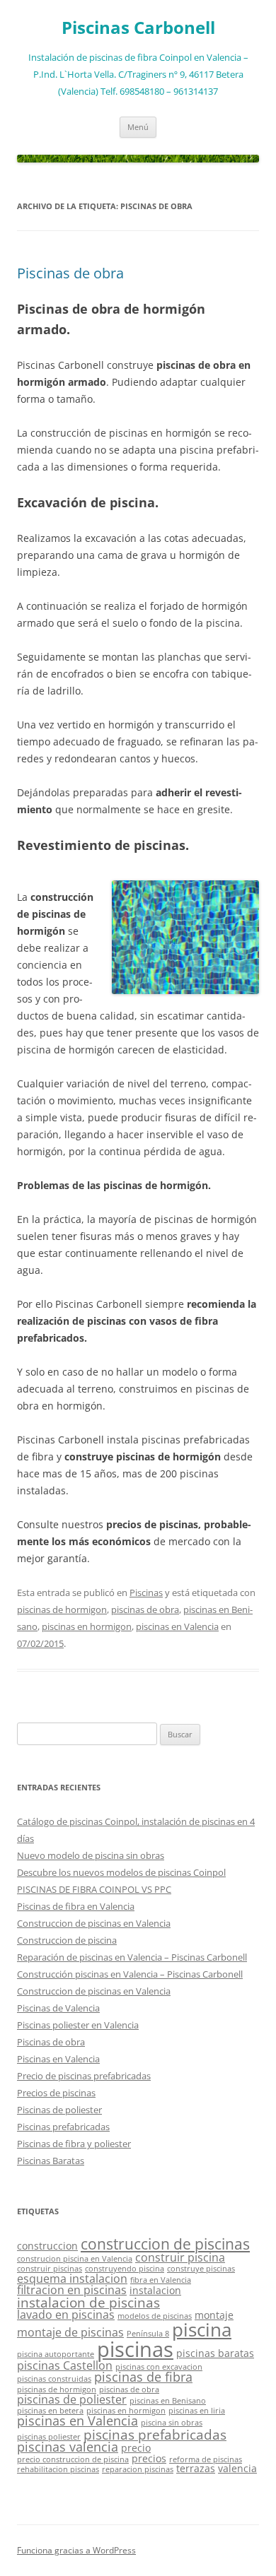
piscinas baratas (215, 2353)
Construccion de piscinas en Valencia (94, 1923)
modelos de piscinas (155, 2316)
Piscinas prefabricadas (63, 2127)
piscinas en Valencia (177, 1626)
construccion (47, 2246)
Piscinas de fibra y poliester (74, 2144)
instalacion (155, 2290)
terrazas (196, 2468)
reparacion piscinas (138, 2469)
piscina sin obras (172, 2423)
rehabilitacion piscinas (58, 2469)
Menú (138, 127)
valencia (237, 2468)
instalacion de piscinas (88, 2302)
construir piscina (180, 2257)
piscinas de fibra (143, 2377)
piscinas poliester (49, 2437)
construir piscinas (50, 2269)
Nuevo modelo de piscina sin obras (91, 1855)
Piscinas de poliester (59, 2110)
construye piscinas (201, 2269)
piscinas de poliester (72, 2399)
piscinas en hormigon (87, 1626)
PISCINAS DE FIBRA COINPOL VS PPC (94, 1889)
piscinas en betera (50, 2411)
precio (136, 2448)
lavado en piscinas (66, 2315)
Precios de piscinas (56, 2093)
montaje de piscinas (70, 2332)
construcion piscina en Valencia (75, 2259)
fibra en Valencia (161, 2280)
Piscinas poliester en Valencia (78, 2025)
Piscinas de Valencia (58, 2008)
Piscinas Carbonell (138, 28)
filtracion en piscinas (72, 2290)
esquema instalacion (72, 2279)
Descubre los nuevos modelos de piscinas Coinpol (121, 1872)
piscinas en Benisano (168, 2401)
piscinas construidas (54, 2379)
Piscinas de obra (70, 273)
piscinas (135, 2349)
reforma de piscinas (206, 2459)
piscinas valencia (68, 2447)
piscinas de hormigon (62, 1609)
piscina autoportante (56, 2354)
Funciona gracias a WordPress (76, 2550)
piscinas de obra (145, 1609)
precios (149, 2458)
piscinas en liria (197, 2411)
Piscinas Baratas (51, 2161)
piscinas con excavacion (159, 2367)
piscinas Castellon (65, 2365)
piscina (202, 2329)
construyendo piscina (125, 2269)
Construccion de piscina (67, 1940)
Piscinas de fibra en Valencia (76, 1906)
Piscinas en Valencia (58, 2059)
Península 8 (148, 2334)
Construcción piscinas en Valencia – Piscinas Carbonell (130, 1974)
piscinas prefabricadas (155, 2434)
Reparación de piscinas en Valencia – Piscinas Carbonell (132, 1957)
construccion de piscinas (165, 2244)
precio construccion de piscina (73, 2459)
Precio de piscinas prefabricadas (84, 2076)
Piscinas (146, 1593)
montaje (214, 2315)
